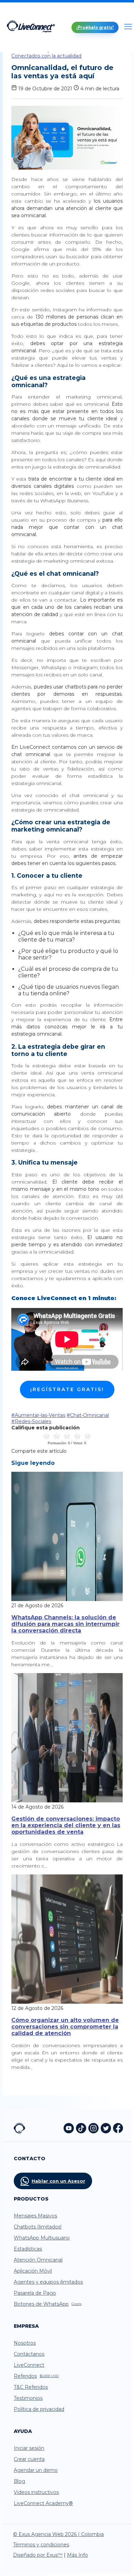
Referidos (36, 2376)
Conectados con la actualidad (46, 56)
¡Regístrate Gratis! (67, 1389)
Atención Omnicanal (38, 2260)
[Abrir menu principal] (128, 27)
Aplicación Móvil (33, 2271)
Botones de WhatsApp (48, 2304)
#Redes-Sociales (31, 1421)
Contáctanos (29, 2354)
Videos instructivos (36, 2492)
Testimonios (28, 2398)
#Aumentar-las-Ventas (38, 1415)
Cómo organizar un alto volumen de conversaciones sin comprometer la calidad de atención (65, 2027)
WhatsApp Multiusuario (42, 2238)
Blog (19, 2481)
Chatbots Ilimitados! (38, 2227)
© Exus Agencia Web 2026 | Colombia (58, 2534)
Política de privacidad (39, 2409)
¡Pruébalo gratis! (95, 27)
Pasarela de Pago (35, 2293)
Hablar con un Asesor (58, 2181)
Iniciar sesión (29, 2448)
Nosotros (25, 2343)
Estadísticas (28, 2249)
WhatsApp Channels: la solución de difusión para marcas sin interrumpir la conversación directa (65, 1624)
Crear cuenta (29, 2459)
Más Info (77, 2555)
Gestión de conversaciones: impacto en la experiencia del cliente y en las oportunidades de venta (66, 1825)
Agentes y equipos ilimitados (48, 2282)
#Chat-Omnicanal (88, 1415)
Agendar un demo (36, 2470)
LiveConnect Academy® (43, 2503)
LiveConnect (29, 2365)
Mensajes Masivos (35, 2216)
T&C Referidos (31, 2387)
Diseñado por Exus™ (38, 2555)
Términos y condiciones (41, 2545)
